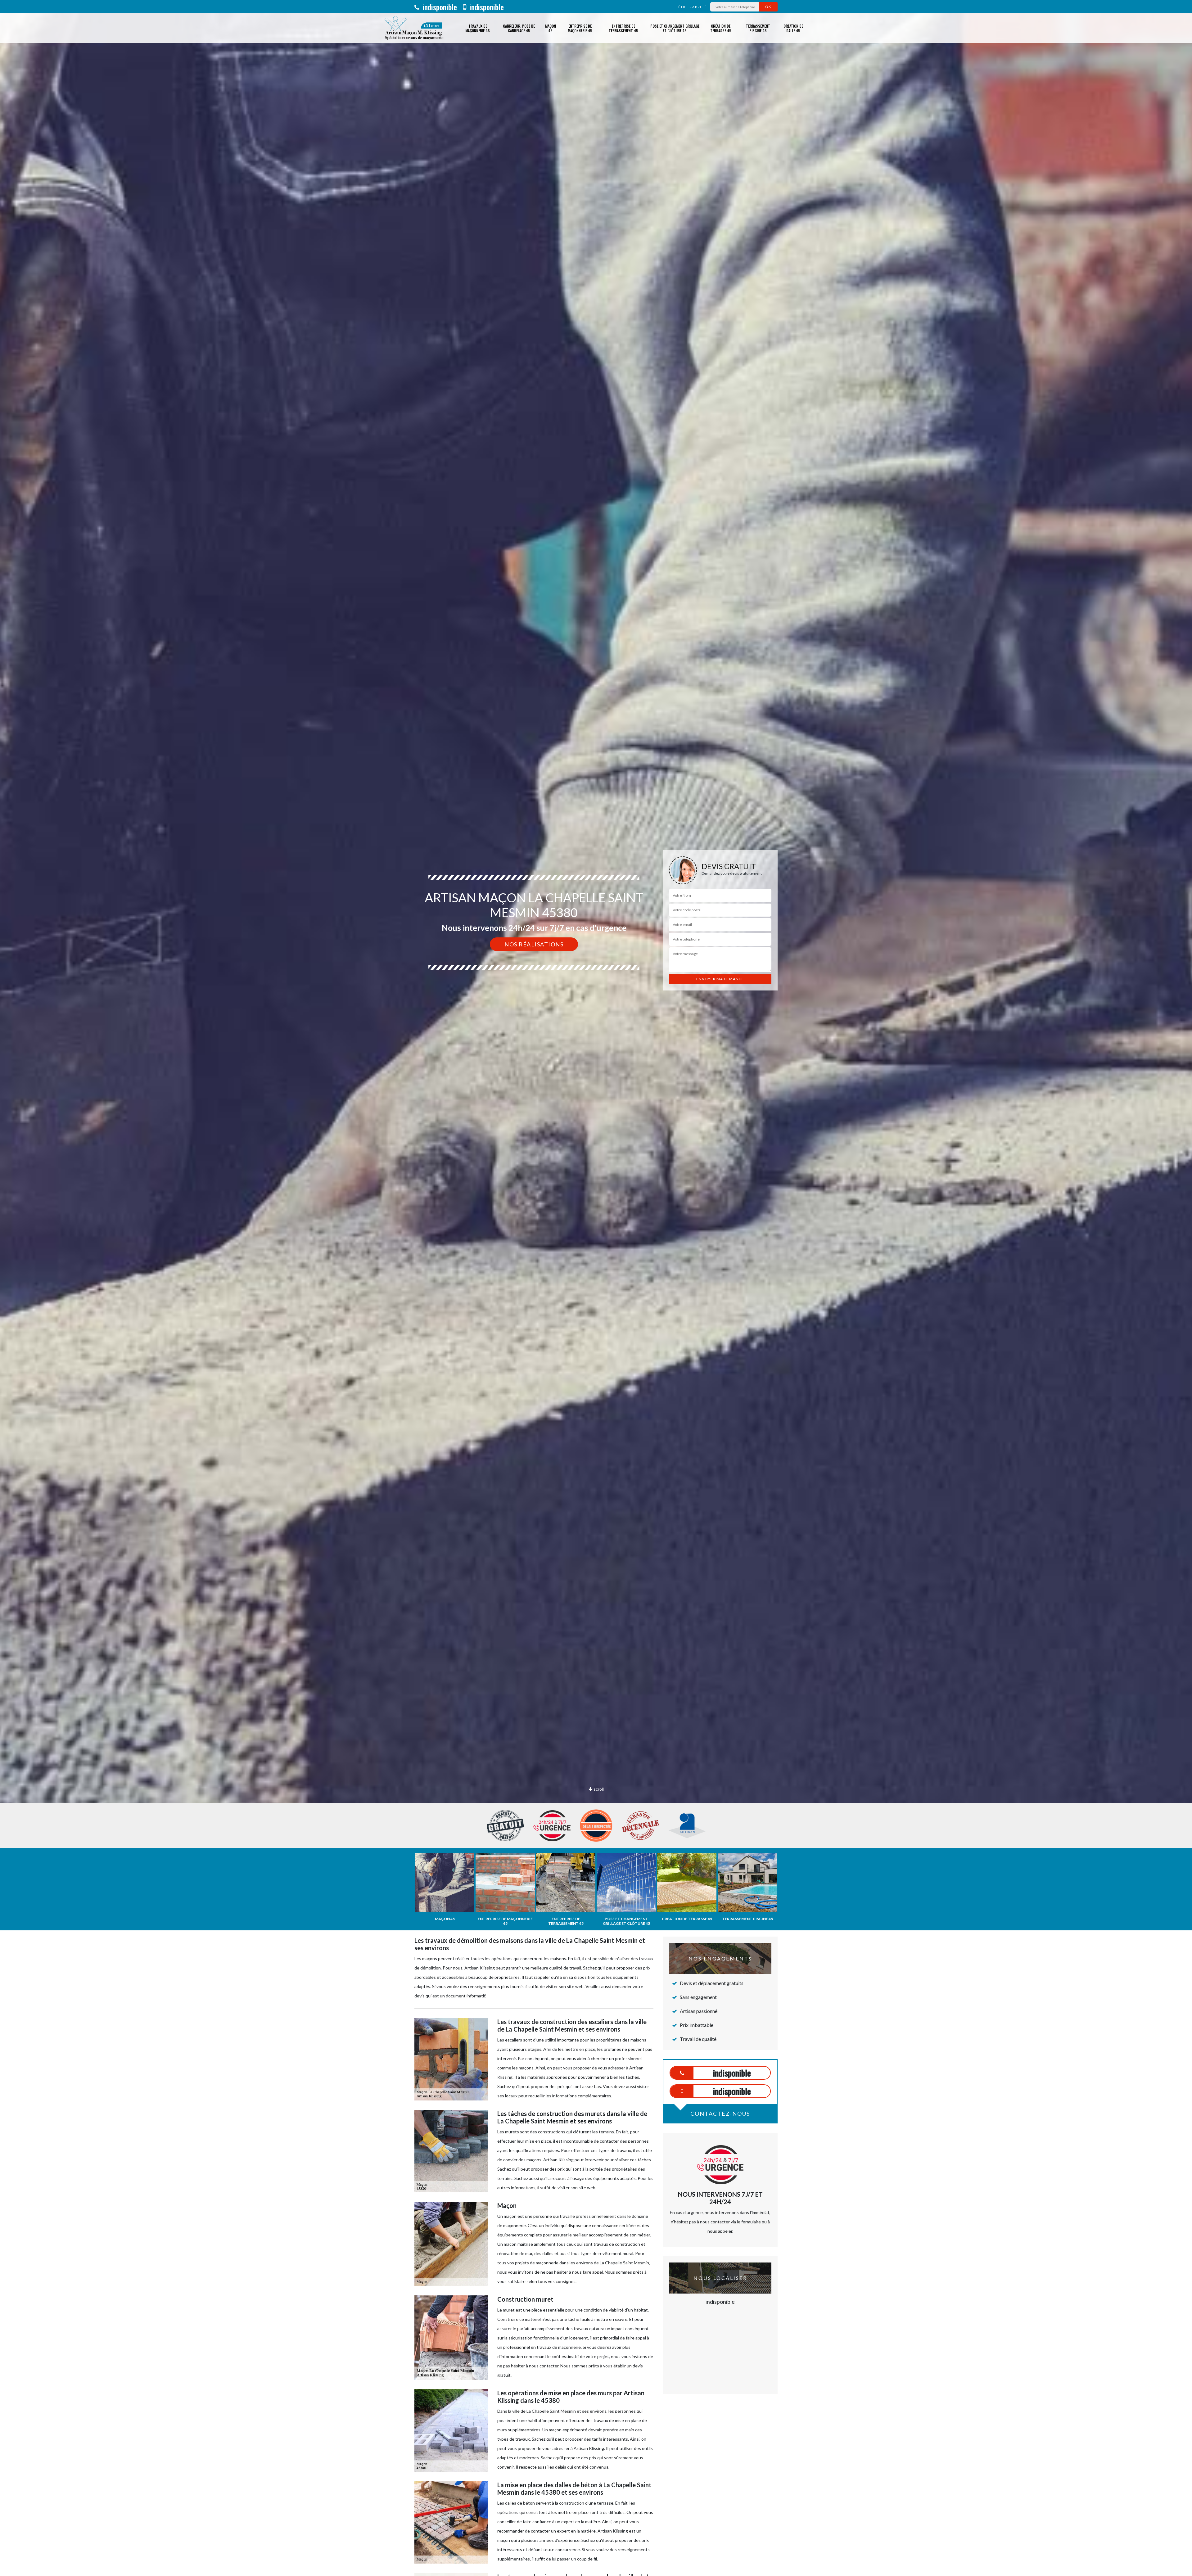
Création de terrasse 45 (721, 28)
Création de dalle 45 (793, 28)
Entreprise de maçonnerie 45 (580, 28)
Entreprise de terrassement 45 (623, 28)
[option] (596, 1030)
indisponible (439, 7)
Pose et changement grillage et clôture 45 (675, 28)
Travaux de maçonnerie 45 (478, 28)
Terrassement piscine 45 (758, 28)
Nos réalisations (534, 944)
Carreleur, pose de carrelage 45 (519, 28)
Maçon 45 (551, 28)
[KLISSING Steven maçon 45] (414, 28)
